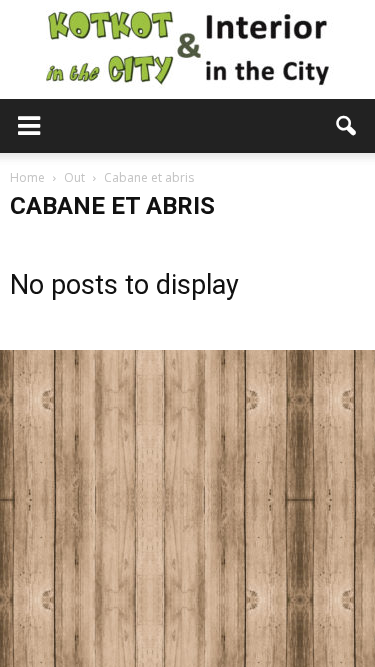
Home (27, 177)
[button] (347, 126)
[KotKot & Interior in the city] (187, 49)
